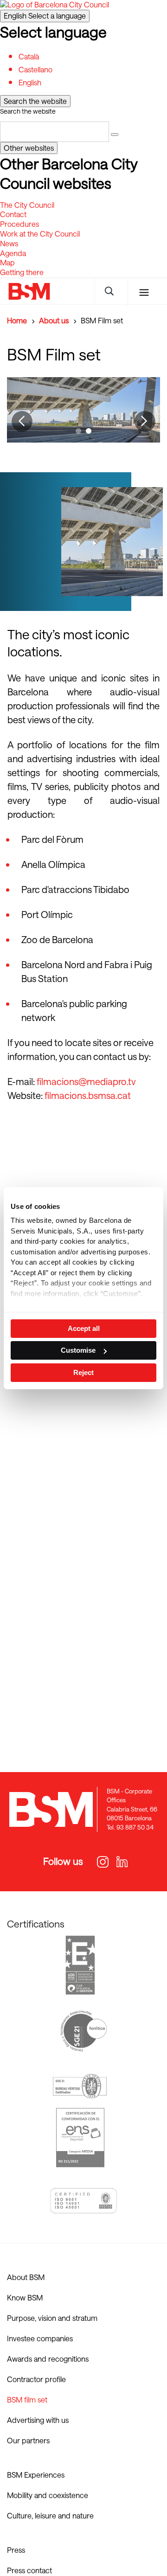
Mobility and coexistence (48, 2495)
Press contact (29, 2570)
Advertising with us (38, 2420)
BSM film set (27, 2399)
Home (17, 320)
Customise (78, 1350)
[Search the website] (115, 135)
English (45, 16)
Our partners (28, 2440)
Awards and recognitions (48, 2359)
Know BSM (25, 2297)
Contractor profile (36, 2379)
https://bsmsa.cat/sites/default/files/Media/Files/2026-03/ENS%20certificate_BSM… (80, 2138)
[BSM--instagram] (101, 1863)
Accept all (84, 1328)
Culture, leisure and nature (50, 2515)
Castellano (35, 69)
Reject (83, 1372)
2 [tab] (90, 432)
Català (29, 56)
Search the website (28, 111)
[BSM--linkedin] (117, 1863)
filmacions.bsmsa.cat (88, 1095)
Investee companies (40, 2338)
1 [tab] (79, 432)
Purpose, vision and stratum (52, 2318)
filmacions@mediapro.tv (87, 1081)
